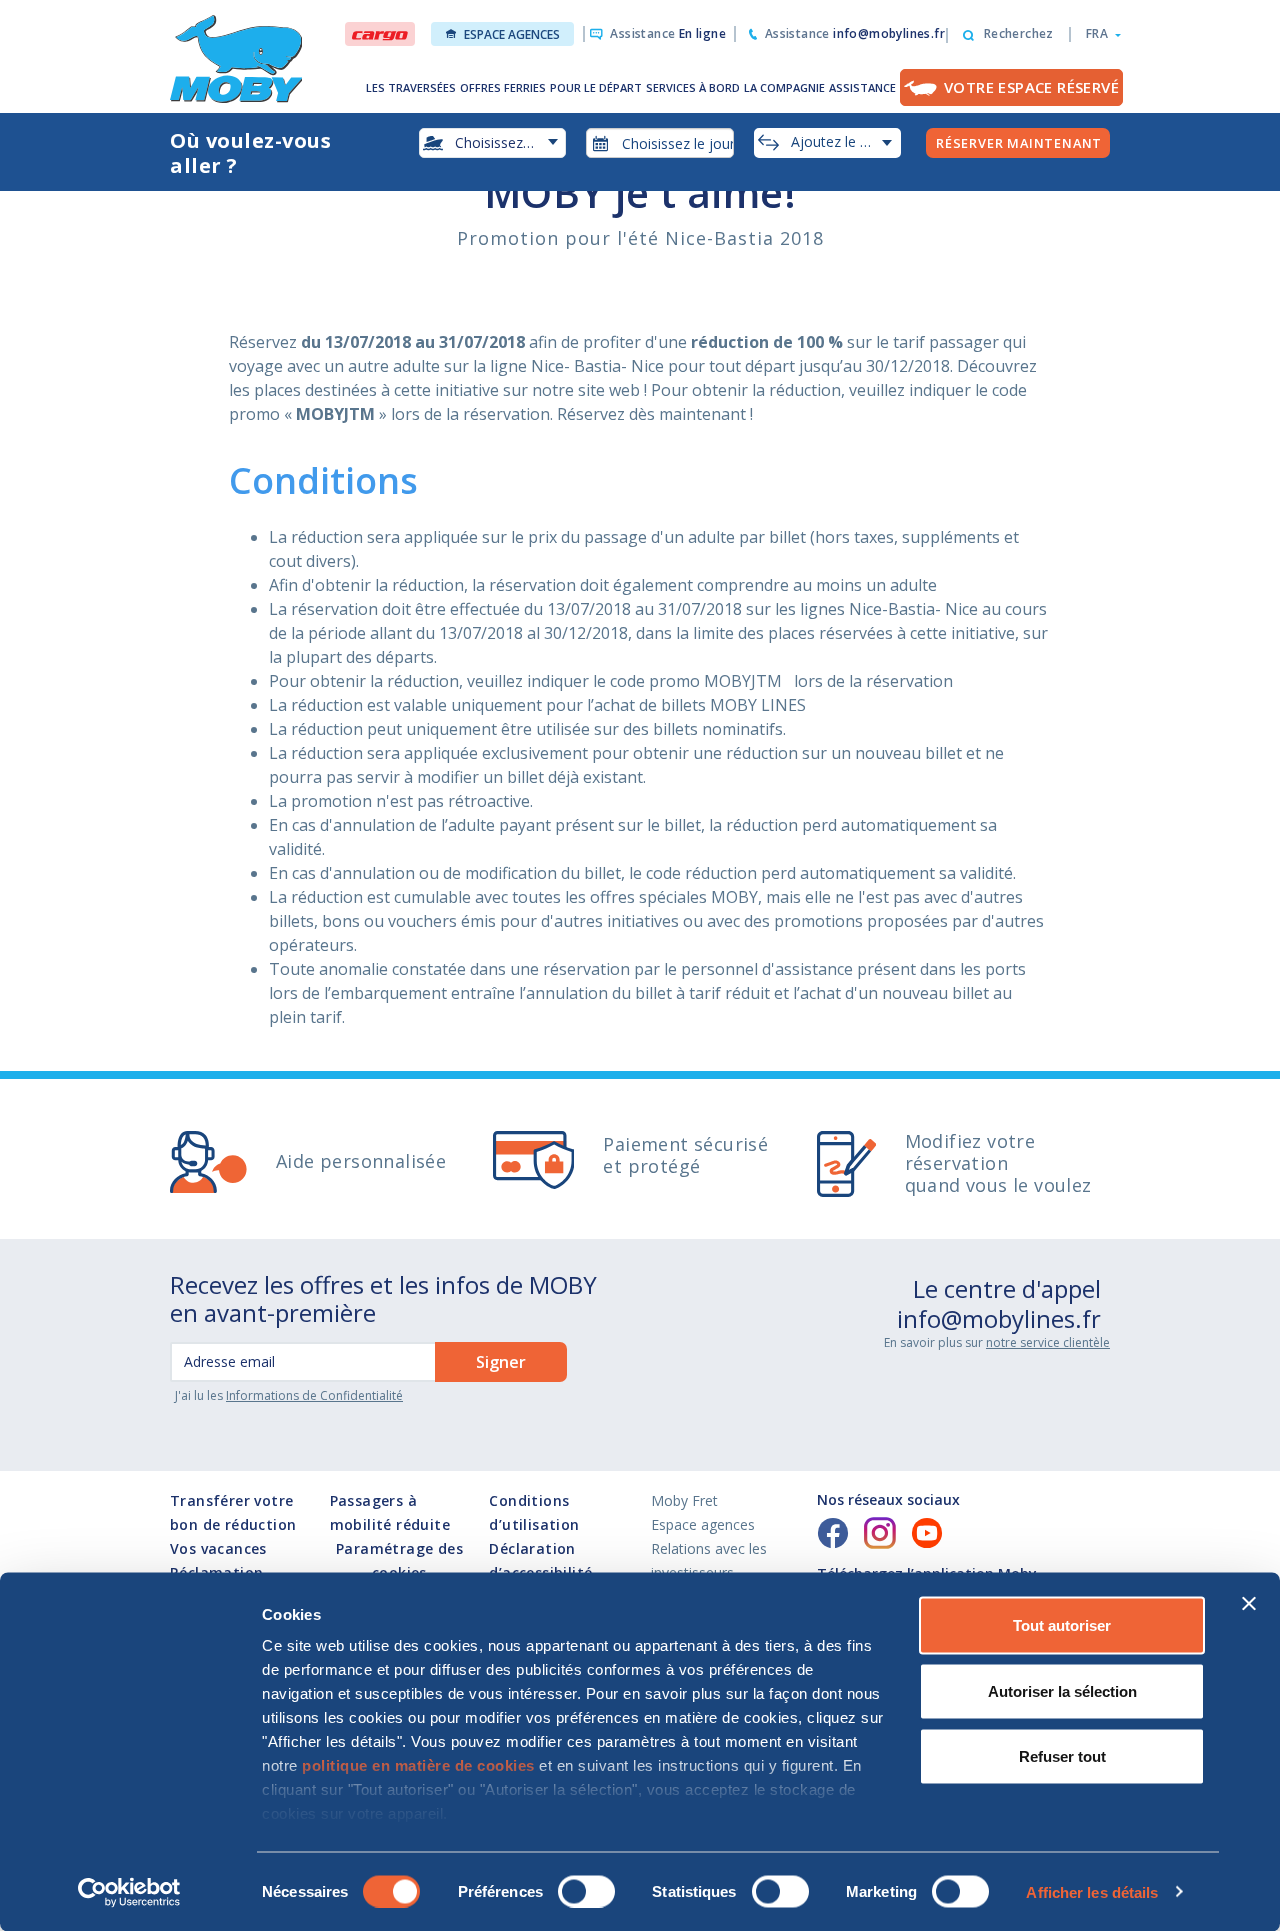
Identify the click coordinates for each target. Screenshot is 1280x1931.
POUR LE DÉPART (596, 87)
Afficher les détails (1092, 1891)
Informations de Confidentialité (314, 1395)
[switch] (586, 1891)
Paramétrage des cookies (399, 1560)
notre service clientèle (1048, 1342)
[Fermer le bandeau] (1249, 1604)
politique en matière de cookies (418, 1765)
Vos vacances (218, 1548)
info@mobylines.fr (999, 1318)
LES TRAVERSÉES (411, 87)
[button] (1097, 34)
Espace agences (512, 34)
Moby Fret (684, 1500)
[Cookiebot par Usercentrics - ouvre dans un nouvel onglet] (129, 1892)
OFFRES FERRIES (503, 87)
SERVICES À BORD (693, 87)
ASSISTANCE (862, 87)
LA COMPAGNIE (784, 87)
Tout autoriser (1062, 1625)
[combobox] (660, 143)
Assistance (668, 33)
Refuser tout (1062, 1756)
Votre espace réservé (1031, 87)
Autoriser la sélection (1062, 1690)
